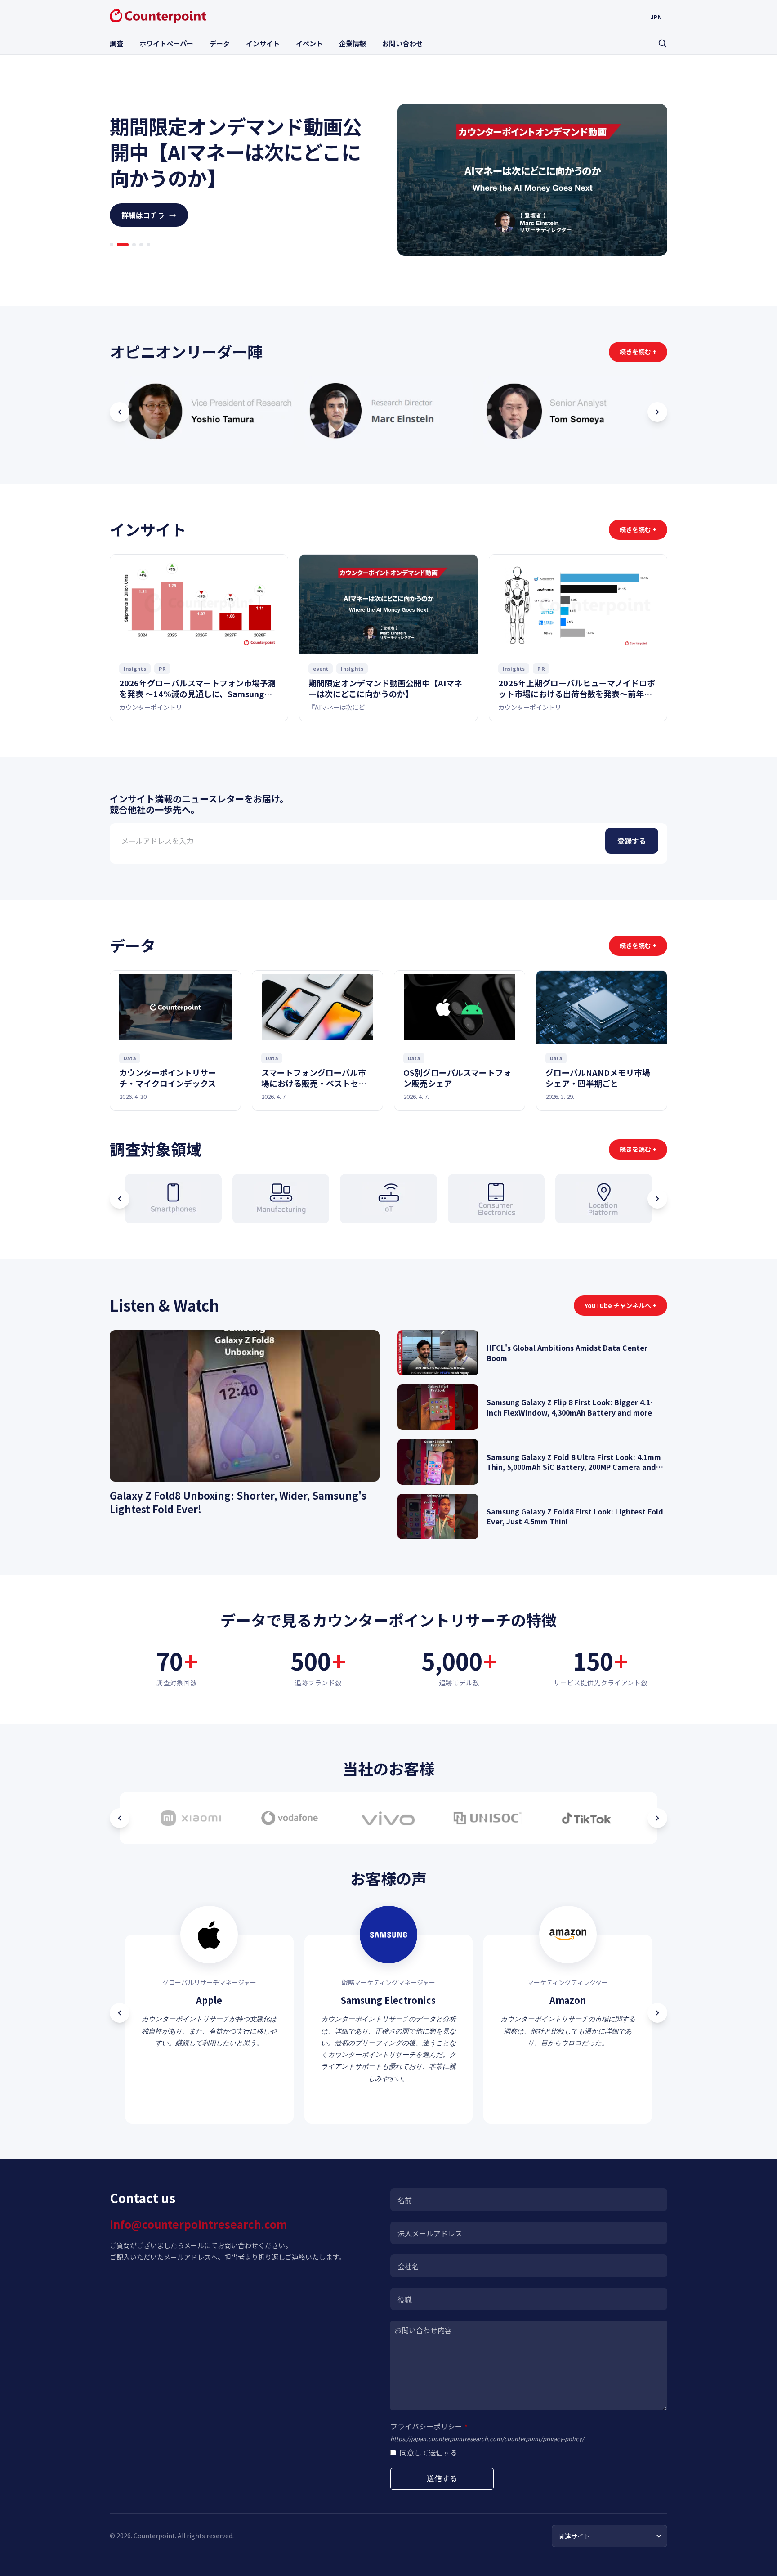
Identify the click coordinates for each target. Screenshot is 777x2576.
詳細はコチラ (149, 228)
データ (220, 43)
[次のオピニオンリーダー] (657, 412)
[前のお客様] (120, 1818)
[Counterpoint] (158, 16)
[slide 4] (141, 257)
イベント (309, 43)
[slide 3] (130, 257)
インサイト (263, 43)
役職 (405, 2299)
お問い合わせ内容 (423, 2330)
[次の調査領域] (657, 1199)
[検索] (662, 43)
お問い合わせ (402, 43)
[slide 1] (112, 257)
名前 (405, 2200)
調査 (116, 43)
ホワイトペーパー (166, 43)
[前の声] (120, 2013)
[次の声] (657, 2013)
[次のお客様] (657, 1818)
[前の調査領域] (120, 1199)
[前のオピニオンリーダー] (120, 412)
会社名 (408, 2266)
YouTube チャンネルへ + (621, 1305)
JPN (656, 17)
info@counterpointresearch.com (198, 2224)
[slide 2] (119, 257)
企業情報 (353, 43)
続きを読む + (638, 352)
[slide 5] (148, 257)
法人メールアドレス (430, 2233)
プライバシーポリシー (429, 2426)
